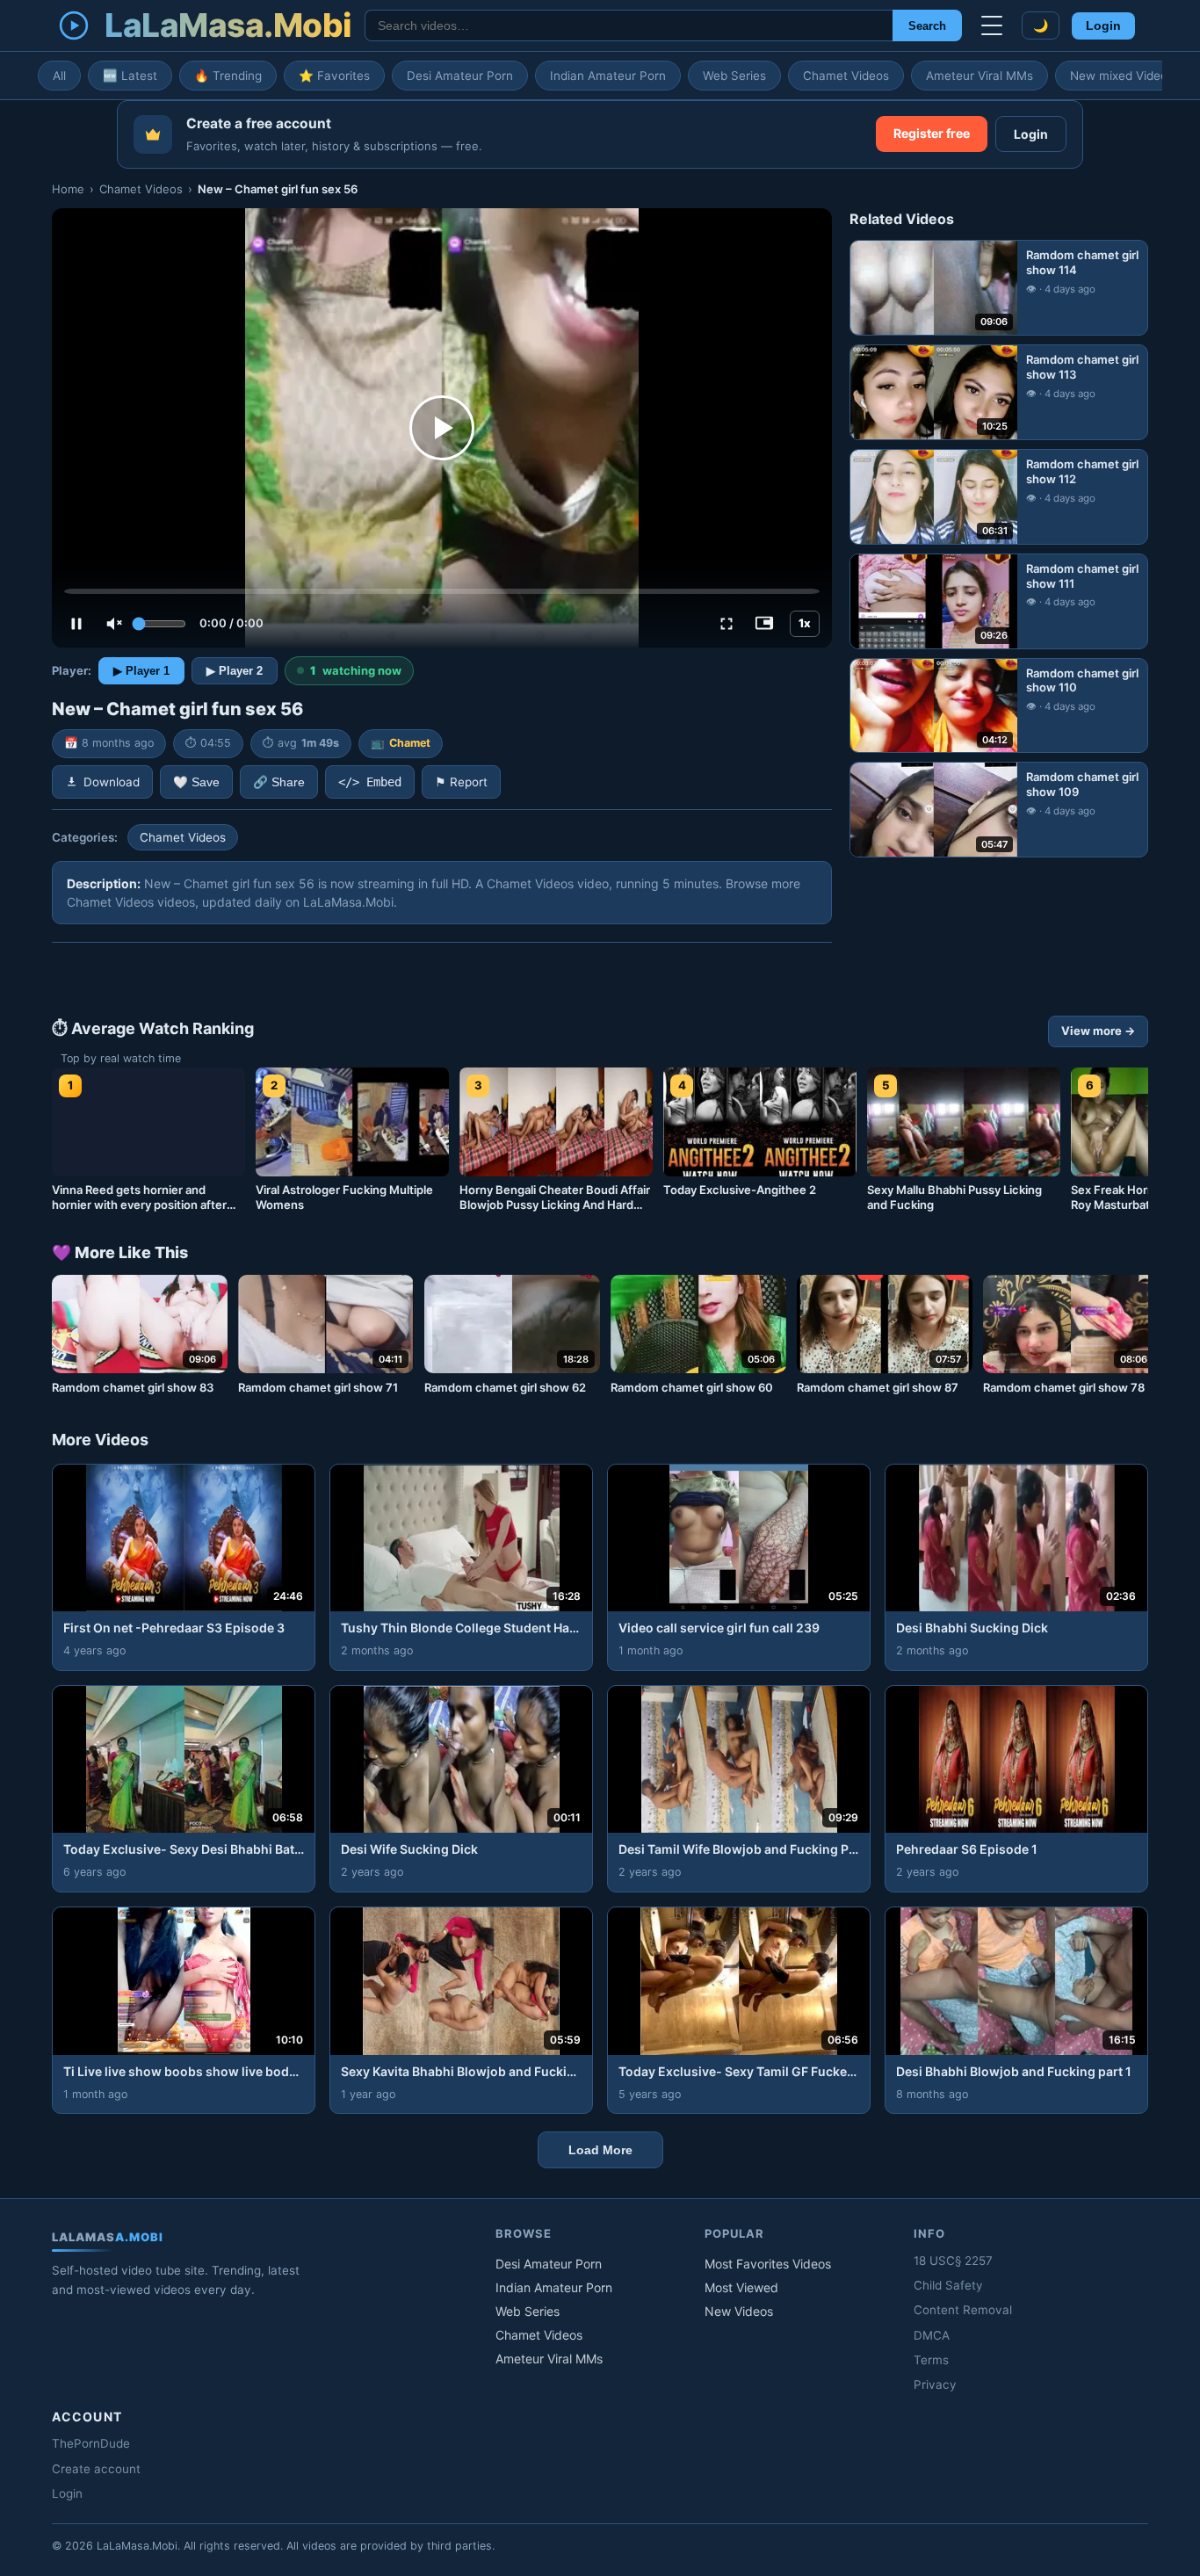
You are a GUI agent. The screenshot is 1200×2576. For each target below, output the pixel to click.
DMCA (932, 2335)
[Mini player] (764, 624)
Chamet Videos (846, 76)
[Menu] (992, 25)
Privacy (935, 2384)
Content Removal (963, 2310)
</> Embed (370, 782)
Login (1103, 26)
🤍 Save (196, 782)
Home (68, 189)
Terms (931, 2360)
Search (927, 26)
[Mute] (114, 624)
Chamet (410, 743)
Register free (932, 133)
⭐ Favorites (334, 76)
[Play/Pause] (76, 624)
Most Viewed (741, 2287)
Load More (600, 2150)
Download (112, 782)
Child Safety (948, 2285)
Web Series (734, 76)
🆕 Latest (130, 76)
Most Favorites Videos (768, 2264)
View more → (1098, 1031)
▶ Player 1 (141, 671)
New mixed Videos (1122, 76)
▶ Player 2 (235, 671)
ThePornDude (91, 2443)
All (59, 76)
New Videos (739, 2311)
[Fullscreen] (727, 624)
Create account (96, 2469)
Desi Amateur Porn (460, 76)
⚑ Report (461, 782)
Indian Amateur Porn (608, 76)
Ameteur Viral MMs (980, 76)
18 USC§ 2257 (953, 2261)
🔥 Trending (228, 76)
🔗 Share (279, 782)
